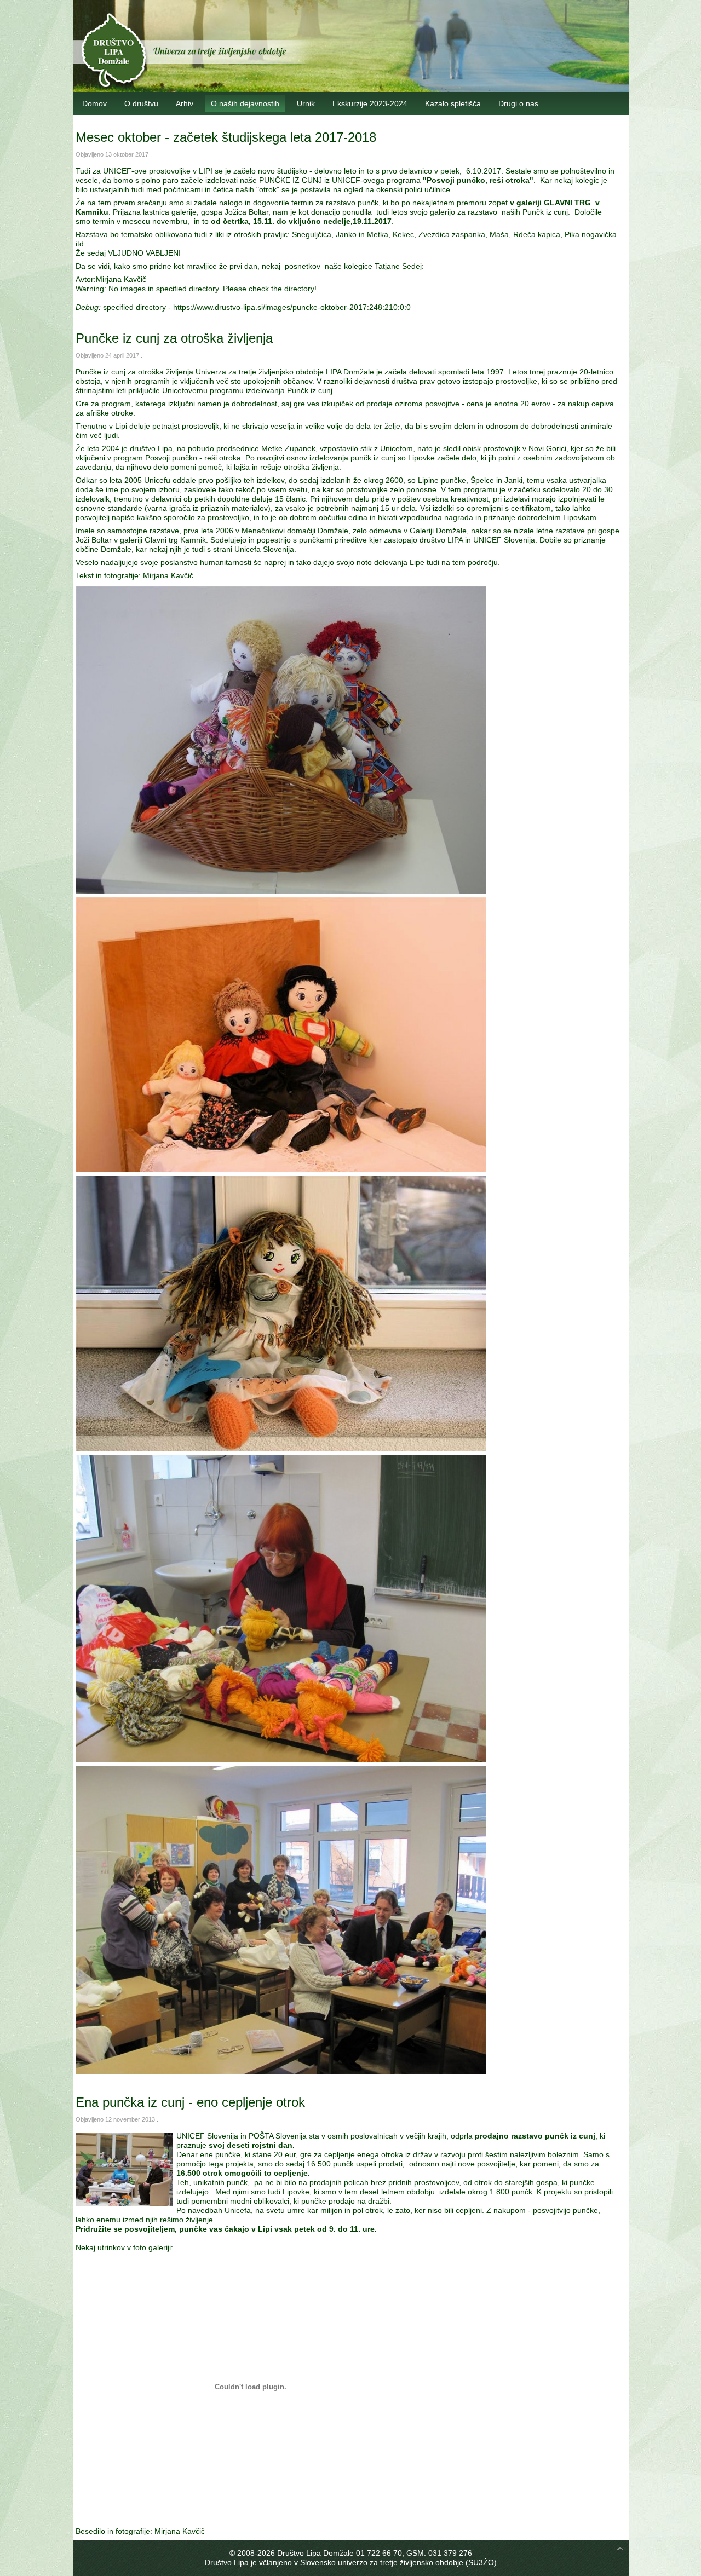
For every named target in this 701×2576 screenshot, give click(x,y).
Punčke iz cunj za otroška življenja (174, 338)
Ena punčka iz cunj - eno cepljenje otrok (190, 2102)
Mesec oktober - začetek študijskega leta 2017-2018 (226, 137)
